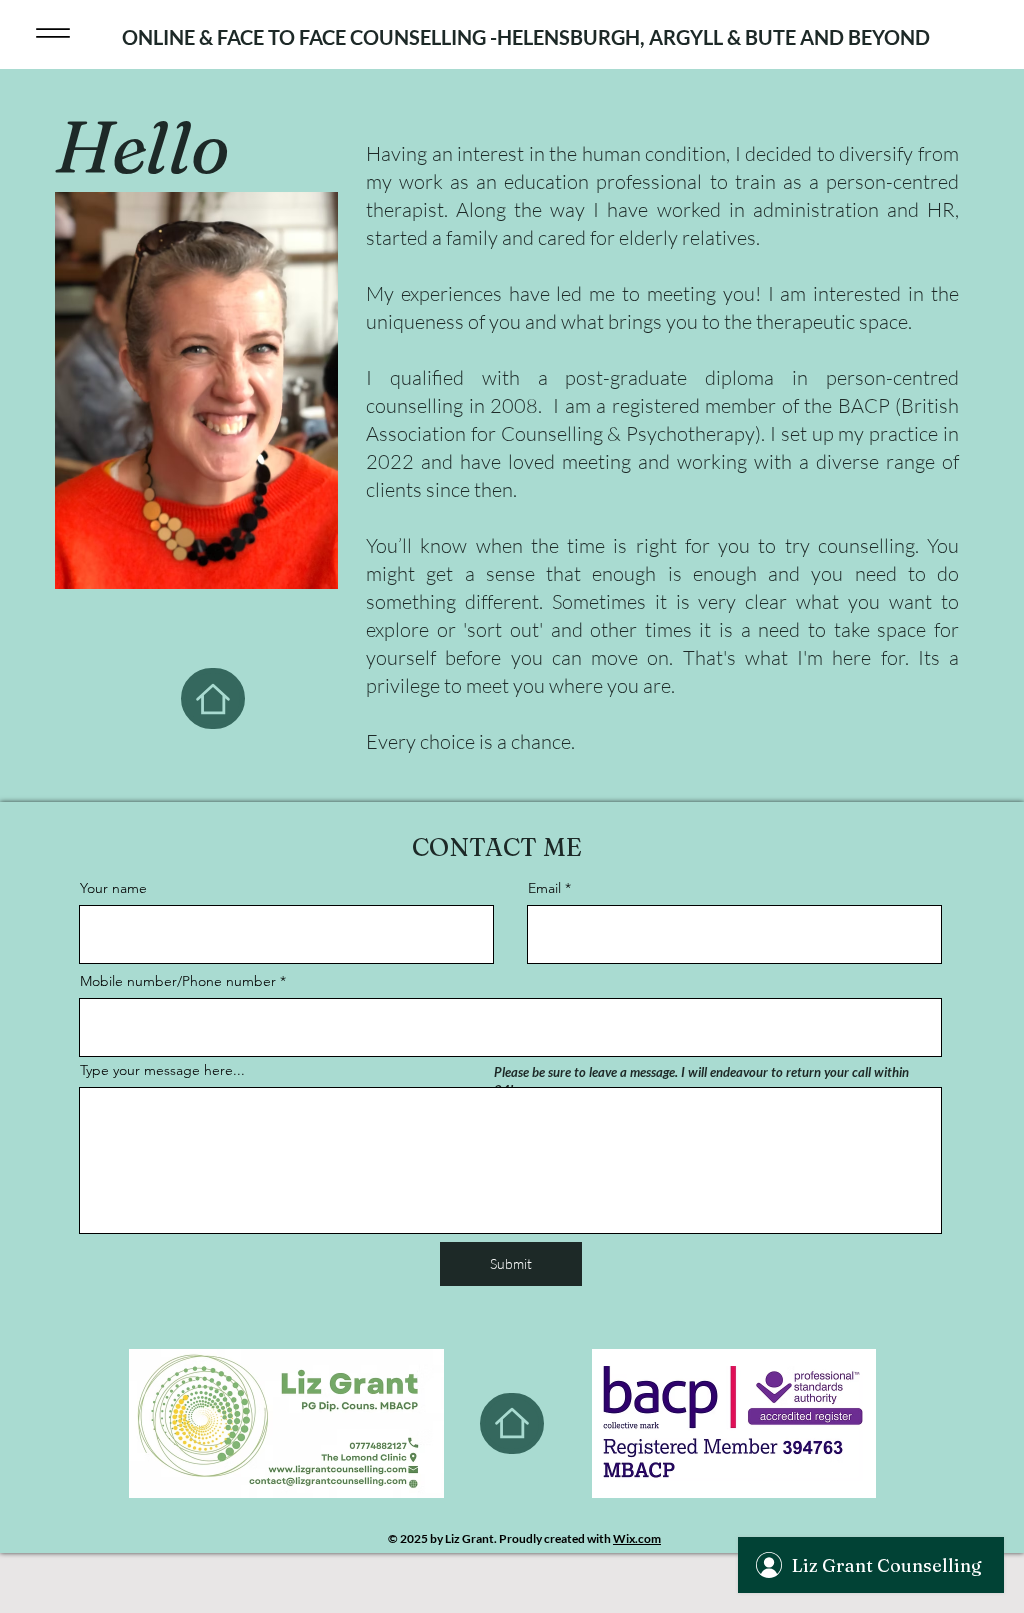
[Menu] (52, 32)
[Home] (213, 698)
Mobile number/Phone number (180, 981)
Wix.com (637, 1538)
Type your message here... (162, 1070)
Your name (113, 888)
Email (544, 888)
